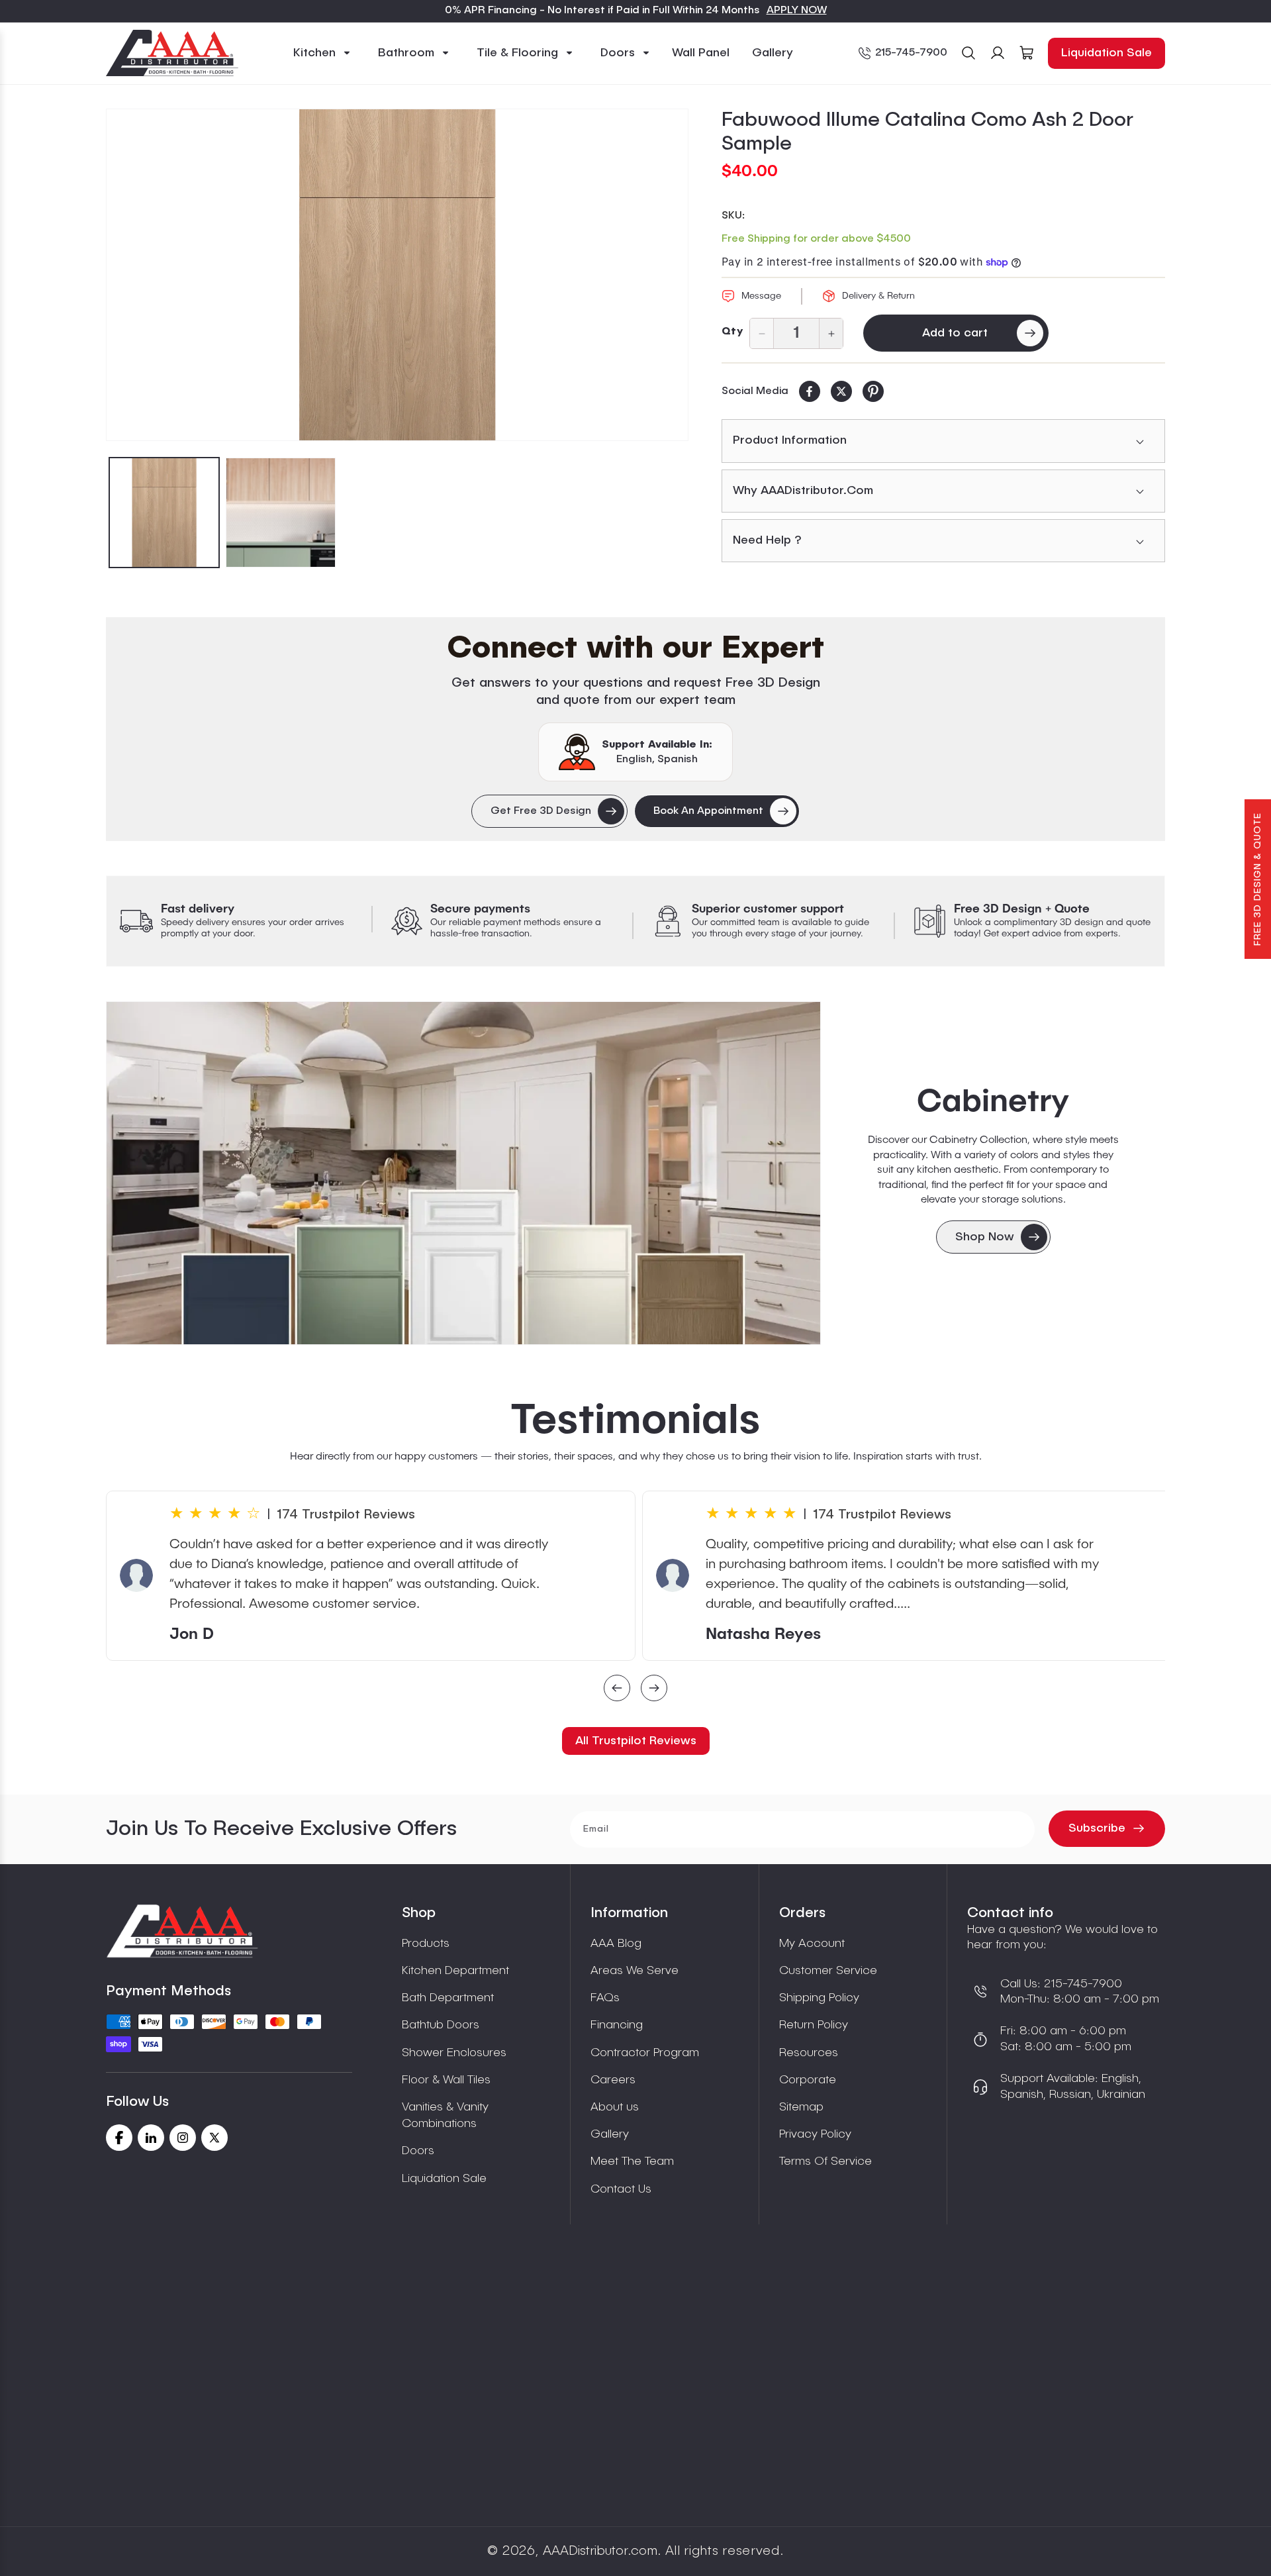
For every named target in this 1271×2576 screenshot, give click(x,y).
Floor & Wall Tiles (446, 2080)
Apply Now (797, 11)
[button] (322, 53)
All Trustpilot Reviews (636, 1741)
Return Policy (814, 2025)
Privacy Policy (815, 2134)
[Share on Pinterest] (873, 391)
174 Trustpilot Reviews (346, 1515)
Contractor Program (645, 2053)
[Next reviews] (654, 1690)
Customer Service (828, 1971)
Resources (809, 2053)
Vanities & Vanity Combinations (445, 2115)
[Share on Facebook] (810, 391)
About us (615, 2107)
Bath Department (448, 1998)
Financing (617, 2025)
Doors (418, 2151)
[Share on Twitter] (841, 391)
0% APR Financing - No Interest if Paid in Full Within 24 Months (602, 11)
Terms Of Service (825, 2161)
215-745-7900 (911, 53)
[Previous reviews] (617, 1690)
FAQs (605, 1998)
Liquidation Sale (1106, 53)
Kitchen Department (455, 1971)
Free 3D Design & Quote (1258, 879)
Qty (732, 332)
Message (761, 296)
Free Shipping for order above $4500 (816, 239)
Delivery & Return (878, 296)
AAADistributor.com (600, 2551)
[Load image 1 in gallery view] (164, 513)
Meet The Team (632, 2161)
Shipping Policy (819, 1998)
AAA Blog (616, 1944)
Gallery (610, 2134)
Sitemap (801, 2107)
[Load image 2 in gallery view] (281, 513)
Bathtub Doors (441, 2025)
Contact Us (621, 2189)
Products (426, 1944)
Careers (613, 2080)
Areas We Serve (635, 1971)
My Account (812, 1944)
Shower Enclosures (454, 2053)
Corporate (808, 2080)
